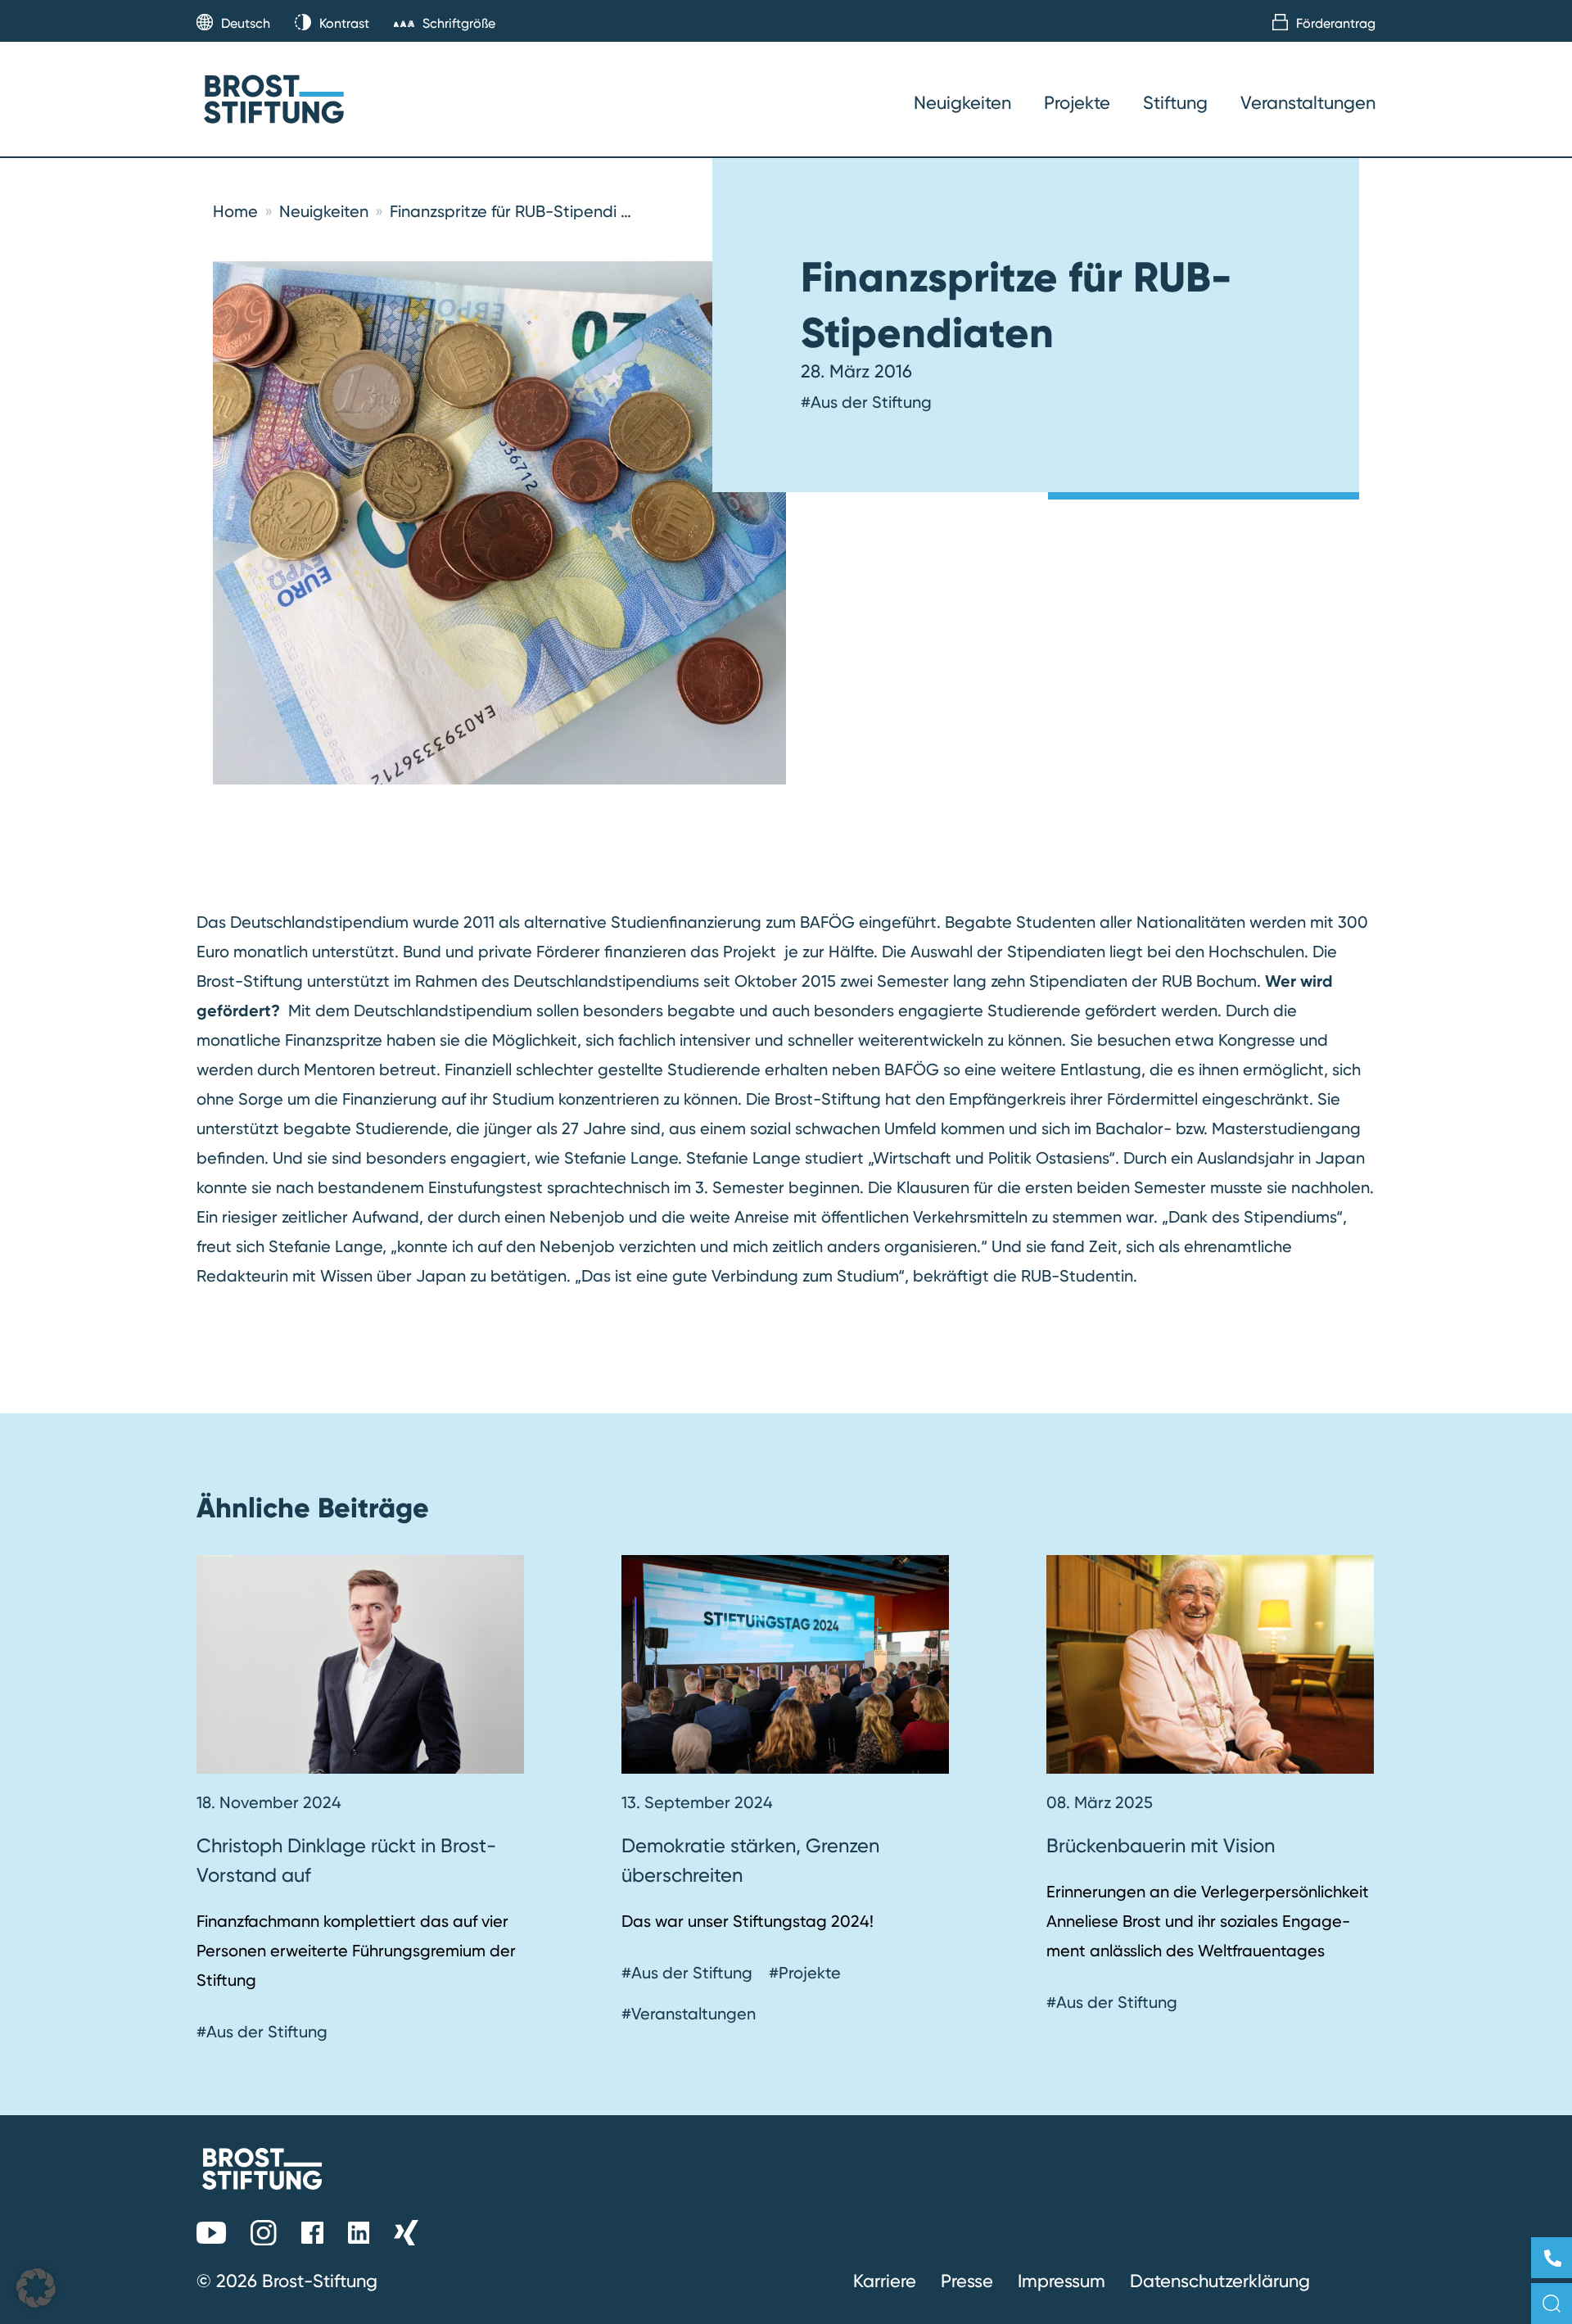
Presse (967, 2281)
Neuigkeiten (962, 102)
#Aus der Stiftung (866, 402)
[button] (36, 2288)
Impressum (1062, 2281)
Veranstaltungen (1308, 102)
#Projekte (805, 1973)
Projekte (1077, 102)
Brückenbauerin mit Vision (1163, 1845)
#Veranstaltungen (689, 2014)
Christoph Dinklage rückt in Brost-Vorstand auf (346, 1860)
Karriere (885, 2281)
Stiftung (1175, 102)
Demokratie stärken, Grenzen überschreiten (750, 1860)
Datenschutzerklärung (1220, 2281)
